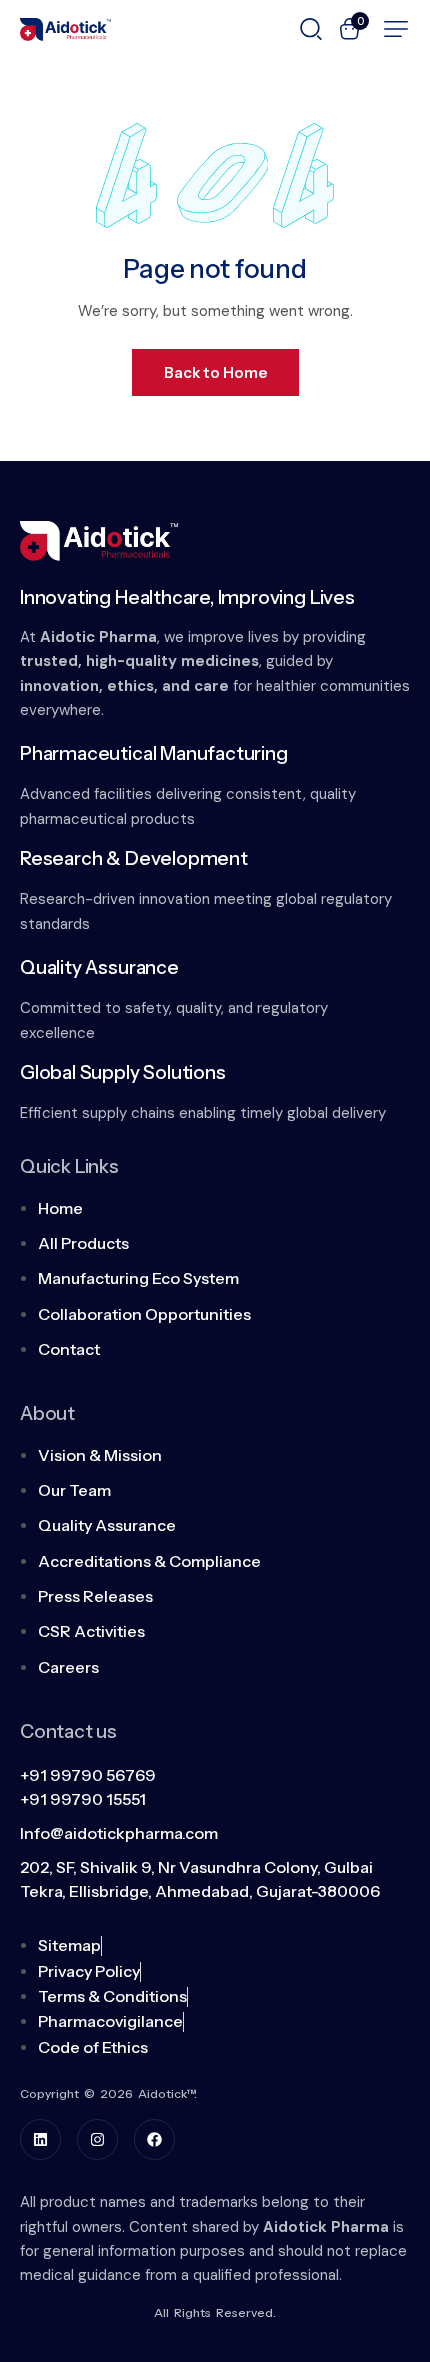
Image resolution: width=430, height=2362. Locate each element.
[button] (396, 29)
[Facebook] (154, 2139)
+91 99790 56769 (88, 1775)
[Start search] (311, 27)
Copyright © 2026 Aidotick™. (108, 2093)
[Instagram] (97, 2139)
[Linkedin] (40, 2139)
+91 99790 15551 (83, 1799)
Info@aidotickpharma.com (119, 1833)
